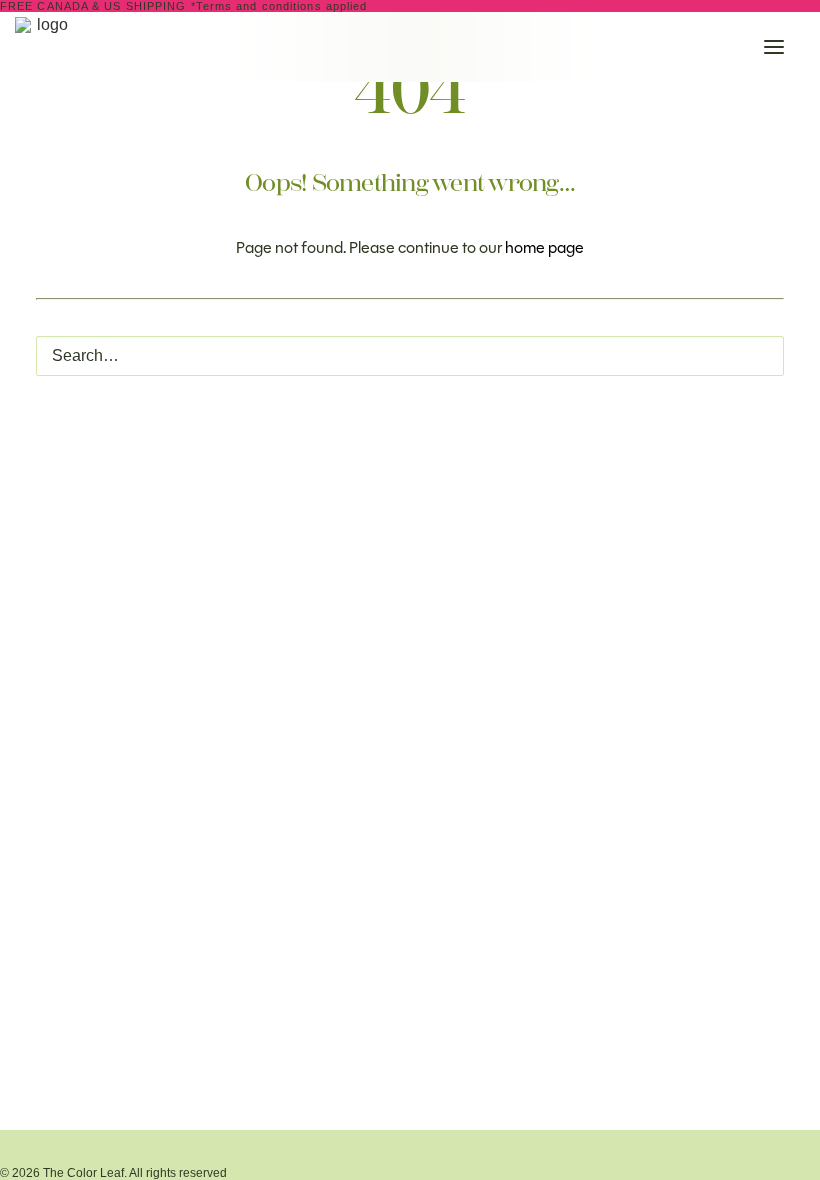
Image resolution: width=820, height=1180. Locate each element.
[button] (774, 47)
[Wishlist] (683, 47)
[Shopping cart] (715, 47)
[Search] (619, 47)
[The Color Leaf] (204, 47)
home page (544, 247)
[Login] (651, 47)
